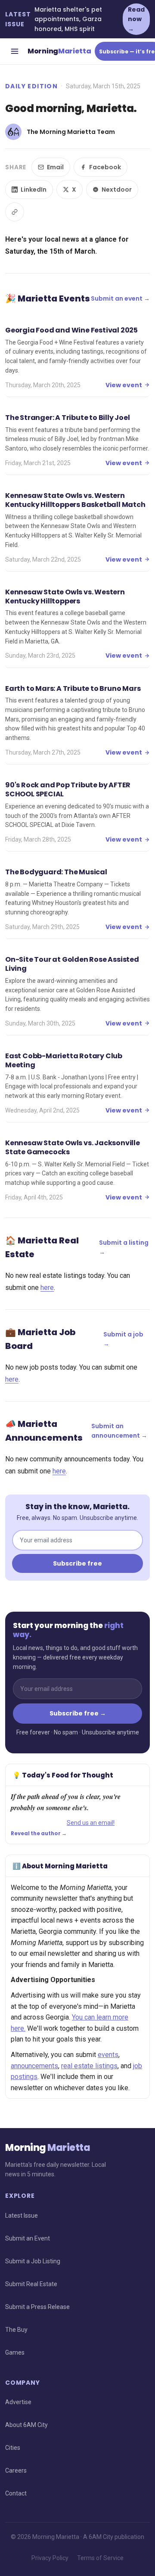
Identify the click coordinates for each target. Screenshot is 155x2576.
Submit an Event (28, 2238)
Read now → (136, 19)
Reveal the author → (39, 1833)
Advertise (18, 2402)
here (47, 1288)
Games (15, 2352)
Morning (59, 51)
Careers (16, 2470)
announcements (34, 2066)
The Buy (16, 2330)
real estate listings (89, 2066)
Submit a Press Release (37, 2307)
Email (55, 167)
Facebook (105, 167)
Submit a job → (123, 1339)
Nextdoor (117, 190)
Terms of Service (100, 2558)
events (108, 2055)
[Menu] (15, 51)
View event (124, 385)
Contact (16, 2493)
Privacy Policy (50, 2558)
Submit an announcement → (119, 1431)
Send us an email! (91, 1823)
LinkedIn (34, 190)
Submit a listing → (124, 1247)
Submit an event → (120, 298)
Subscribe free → (78, 1713)
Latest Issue (22, 2216)
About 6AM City (26, 2425)
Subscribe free (77, 1563)
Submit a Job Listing (33, 2261)
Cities (13, 2448)
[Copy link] (15, 212)
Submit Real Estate (31, 2284)
